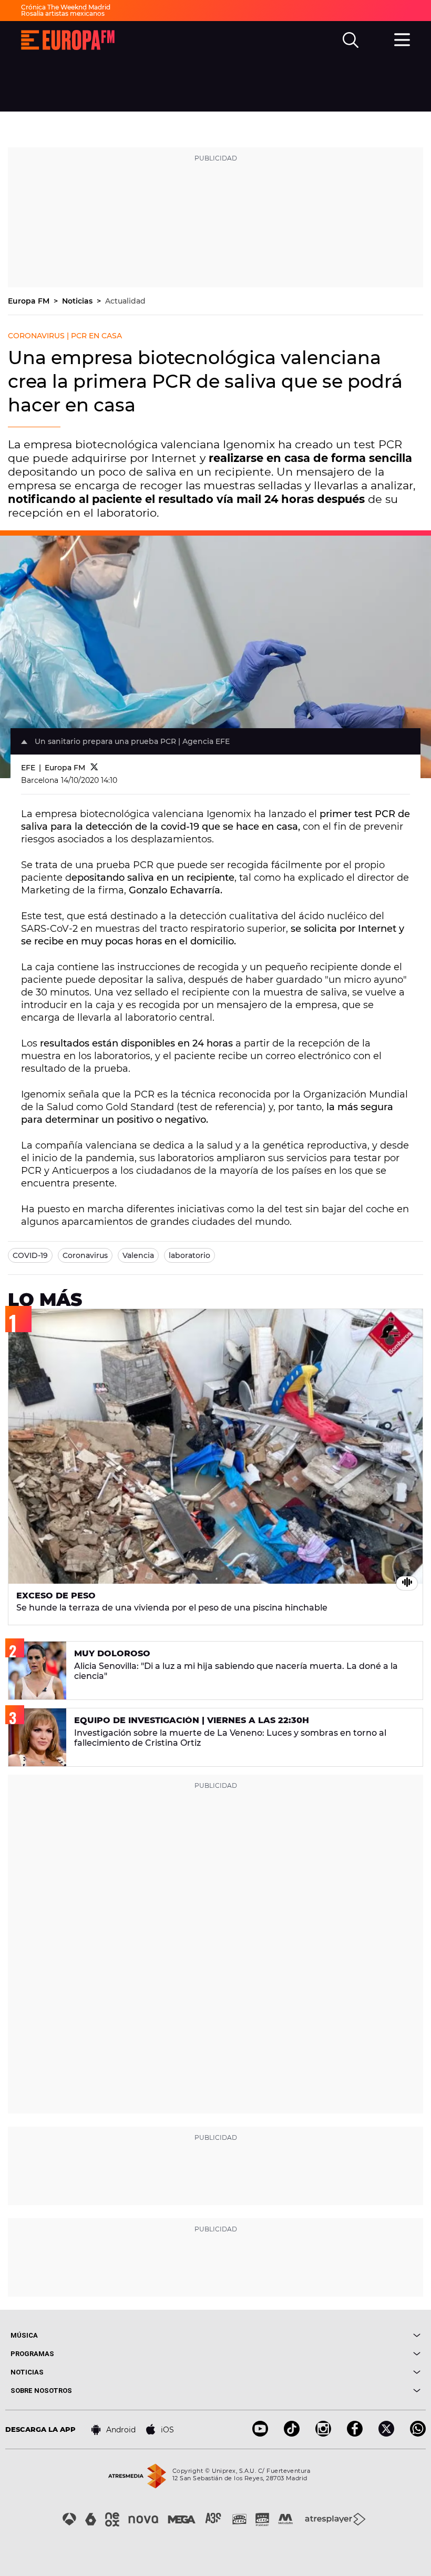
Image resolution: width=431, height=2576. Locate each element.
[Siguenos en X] (386, 2434)
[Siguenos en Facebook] (355, 2434)
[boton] (318, 2335)
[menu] (402, 38)
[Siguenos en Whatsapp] (418, 2434)
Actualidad (125, 301)
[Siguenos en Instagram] (323, 2434)
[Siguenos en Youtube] (260, 2434)
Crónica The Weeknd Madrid (66, 7)
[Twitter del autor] (94, 768)
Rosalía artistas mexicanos (63, 13)
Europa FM (30, 301)
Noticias (78, 301)
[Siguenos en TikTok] (292, 2434)
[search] (351, 40)
